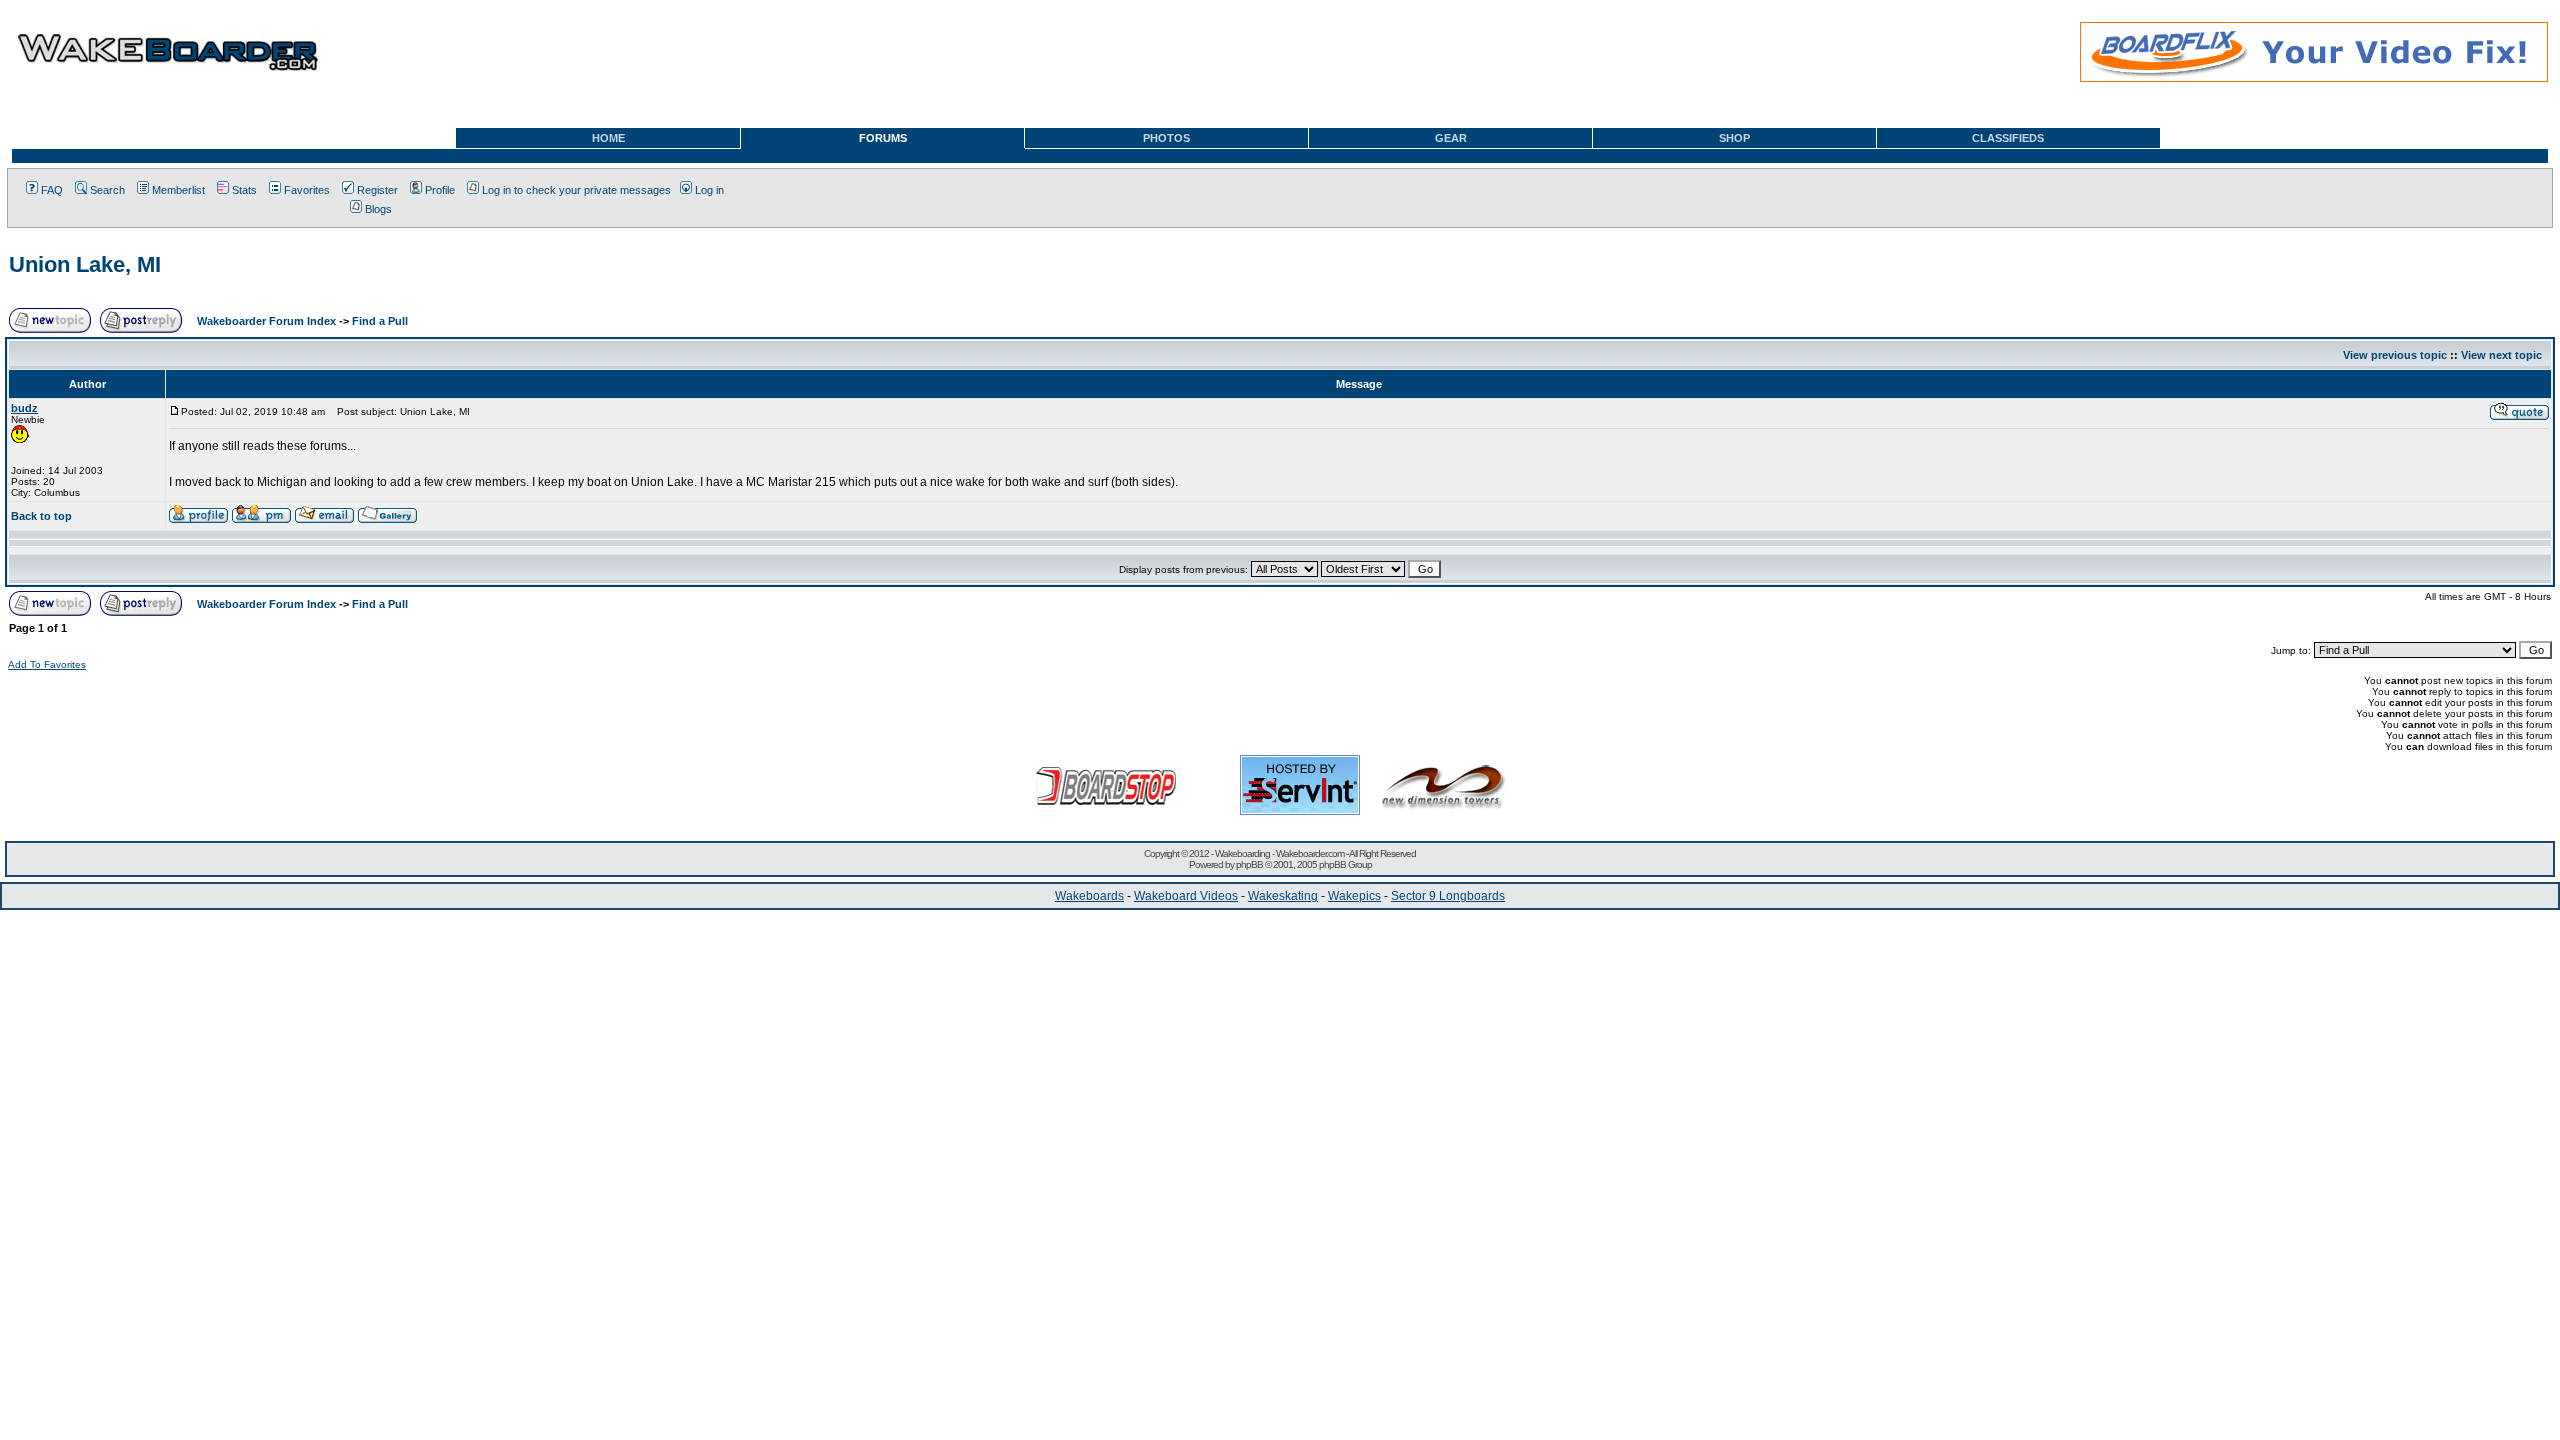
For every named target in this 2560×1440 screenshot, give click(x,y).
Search (107, 190)
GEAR (1451, 138)
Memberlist (178, 190)
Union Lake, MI (85, 264)
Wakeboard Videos (1186, 896)
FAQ (52, 190)
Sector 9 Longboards (1448, 896)
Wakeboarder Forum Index (266, 321)
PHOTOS (1166, 138)
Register (377, 190)
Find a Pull (380, 321)
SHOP (1734, 138)
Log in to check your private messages (576, 190)
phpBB (1249, 864)
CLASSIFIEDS (2008, 138)
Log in (709, 190)
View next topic (2501, 355)
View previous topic (2395, 355)
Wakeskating (1283, 896)
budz (24, 408)
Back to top (41, 516)
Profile (440, 190)
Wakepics (1354, 896)
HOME (608, 138)
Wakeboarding (1242, 853)
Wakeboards (1089, 896)
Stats (244, 190)
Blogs (378, 209)
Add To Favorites (47, 664)
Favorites (307, 190)
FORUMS (883, 138)
